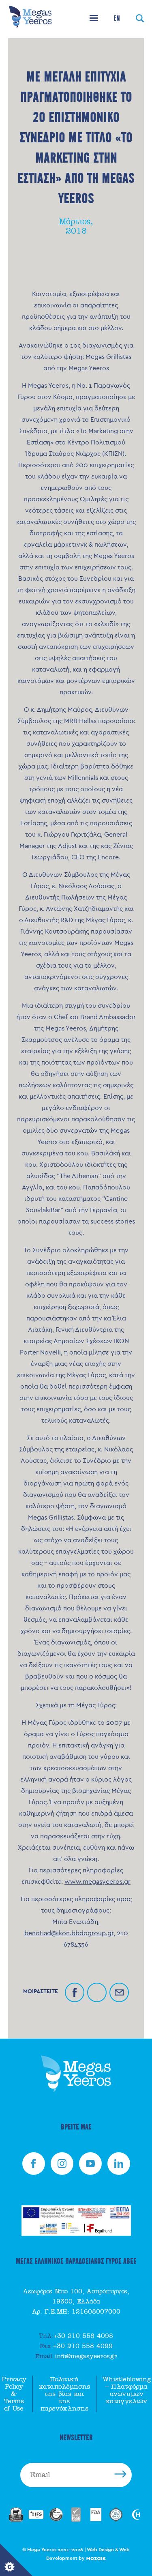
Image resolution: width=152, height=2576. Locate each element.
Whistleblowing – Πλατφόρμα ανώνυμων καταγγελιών (127, 2390)
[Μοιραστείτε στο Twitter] (97, 1992)
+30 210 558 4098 (76, 2336)
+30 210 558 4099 (76, 2346)
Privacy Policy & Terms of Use (14, 2394)
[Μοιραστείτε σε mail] (119, 1992)
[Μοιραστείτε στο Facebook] (75, 1992)
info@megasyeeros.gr (76, 2356)
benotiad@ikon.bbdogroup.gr (69, 1933)
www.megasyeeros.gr (97, 1882)
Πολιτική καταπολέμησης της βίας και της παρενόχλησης (64, 2394)
